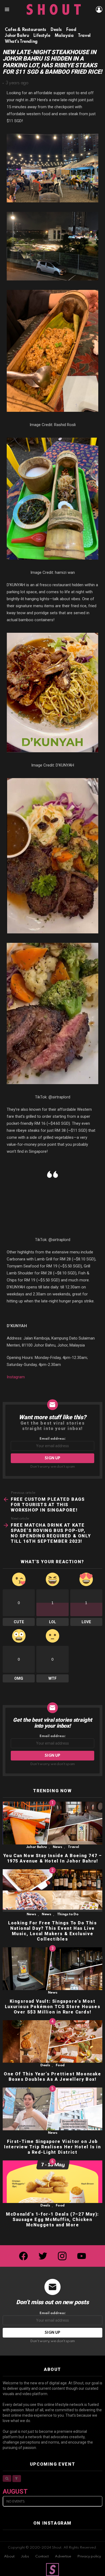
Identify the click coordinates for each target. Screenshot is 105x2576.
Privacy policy (89, 2556)
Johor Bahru (36, 1847)
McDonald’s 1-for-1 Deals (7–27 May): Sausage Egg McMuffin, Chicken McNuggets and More (52, 2220)
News (57, 1847)
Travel (73, 1847)
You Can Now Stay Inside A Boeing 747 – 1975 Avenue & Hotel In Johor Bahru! (53, 1858)
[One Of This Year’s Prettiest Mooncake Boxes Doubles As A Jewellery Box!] (52, 2042)
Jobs (25, 2556)
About (9, 2556)
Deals (45, 2065)
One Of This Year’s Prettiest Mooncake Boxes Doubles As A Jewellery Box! (52, 2077)
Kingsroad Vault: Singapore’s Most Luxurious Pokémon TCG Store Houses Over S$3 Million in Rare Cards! (52, 2007)
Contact (42, 2556)
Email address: (53, 1439)
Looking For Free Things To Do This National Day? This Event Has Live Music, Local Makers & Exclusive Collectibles (52, 1931)
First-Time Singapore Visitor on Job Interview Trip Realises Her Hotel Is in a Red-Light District (52, 2147)
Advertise (63, 2556)
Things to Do (68, 1914)
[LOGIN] (99, 9)
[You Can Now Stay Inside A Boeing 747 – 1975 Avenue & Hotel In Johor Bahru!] (52, 1823)
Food (60, 2065)
